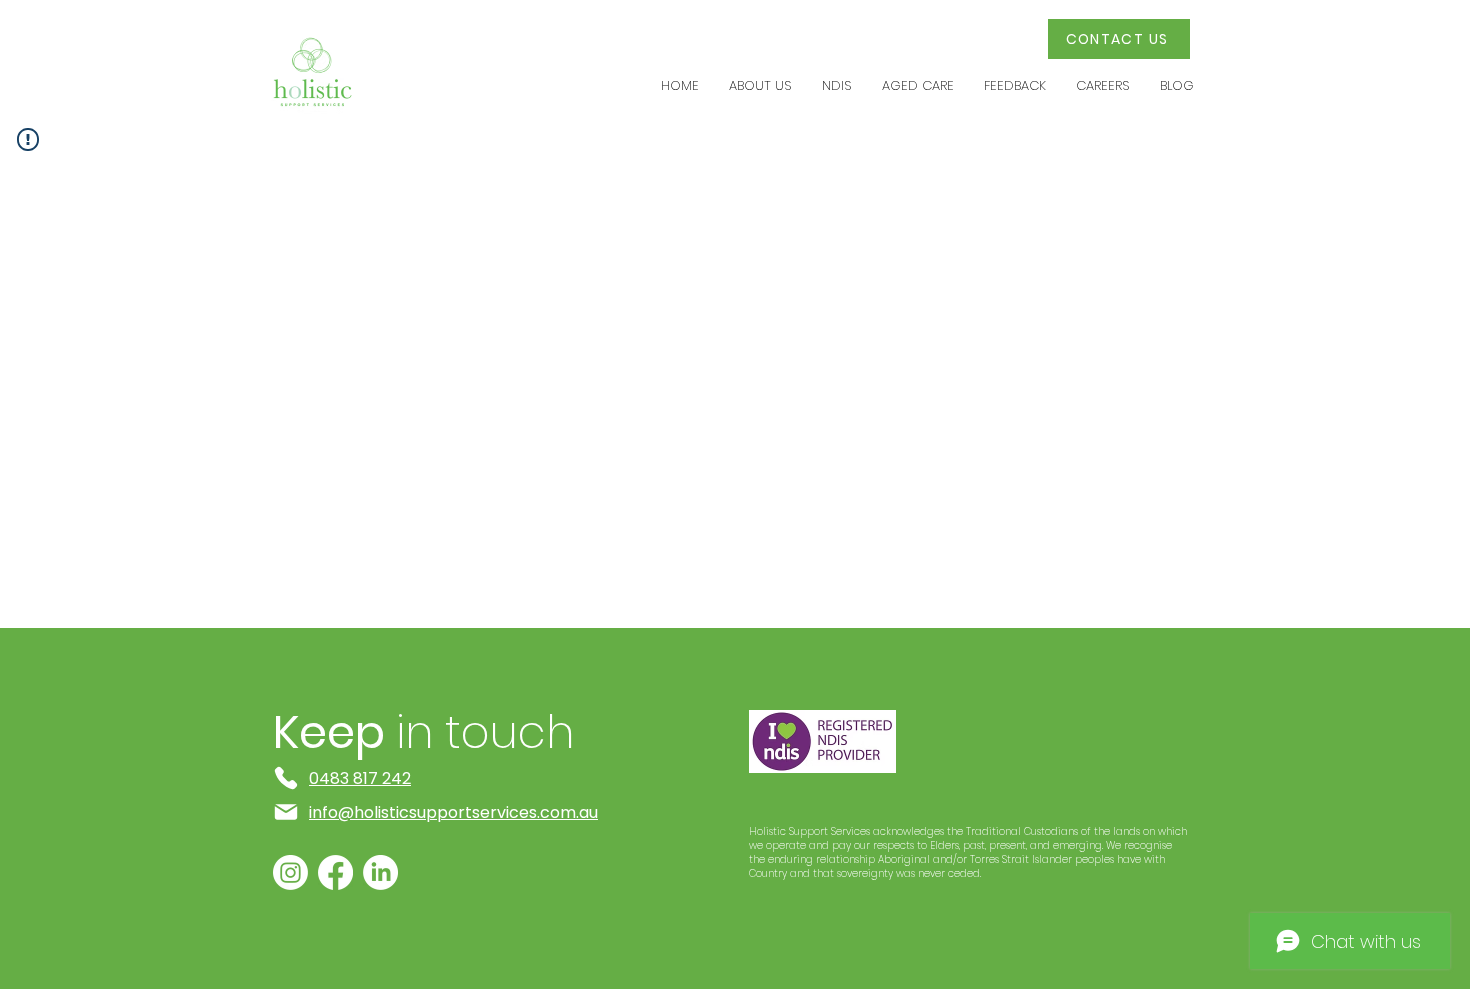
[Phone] (286, 778)
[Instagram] (290, 872)
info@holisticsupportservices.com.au (453, 812)
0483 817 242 (360, 778)
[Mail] (286, 812)
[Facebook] (335, 872)
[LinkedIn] (380, 872)
